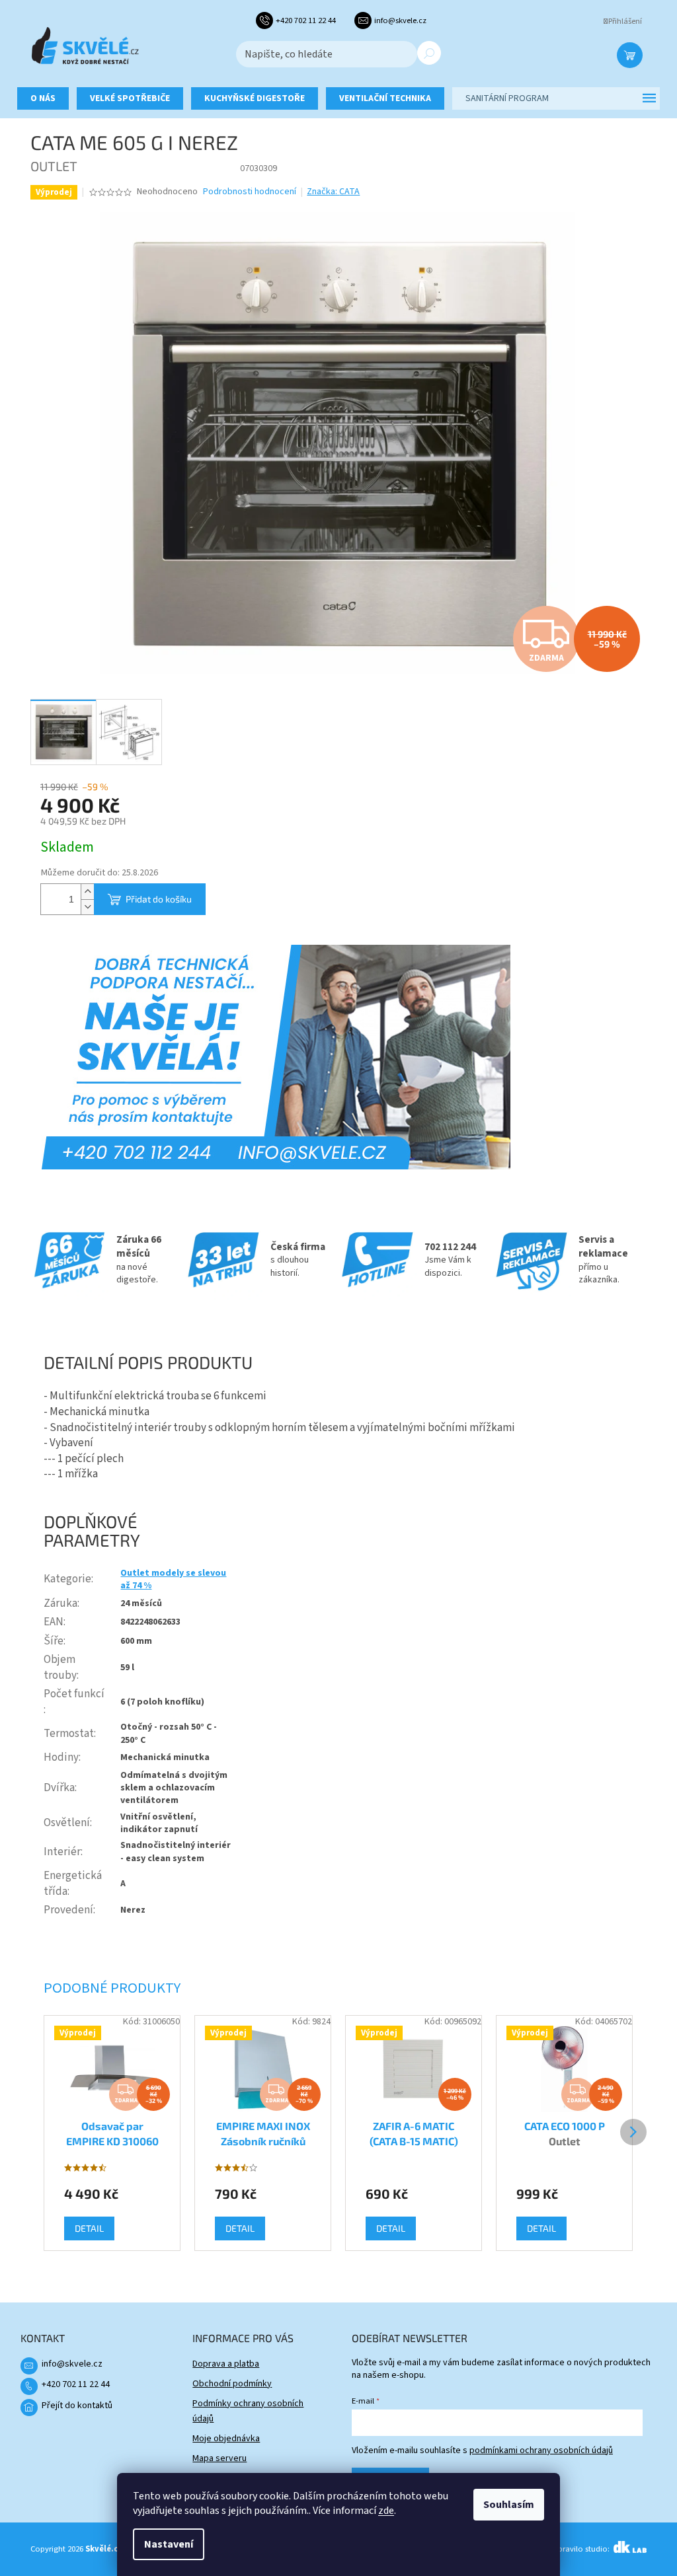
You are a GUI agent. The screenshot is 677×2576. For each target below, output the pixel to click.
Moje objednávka (226, 2439)
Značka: (333, 192)
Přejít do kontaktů (77, 2406)
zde (386, 2511)
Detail (89, 2228)
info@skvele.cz (72, 2364)
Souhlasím (509, 2505)
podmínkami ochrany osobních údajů (541, 2450)
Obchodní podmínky (232, 2384)
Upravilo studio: (582, 2549)
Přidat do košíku (159, 899)
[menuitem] (43, 98)
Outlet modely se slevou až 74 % (173, 1579)
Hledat (429, 53)
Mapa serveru (219, 2458)
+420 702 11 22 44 (76, 2384)
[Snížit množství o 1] (87, 907)
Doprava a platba (226, 2364)
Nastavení (169, 2544)
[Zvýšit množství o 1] (87, 892)
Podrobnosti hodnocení (250, 192)
